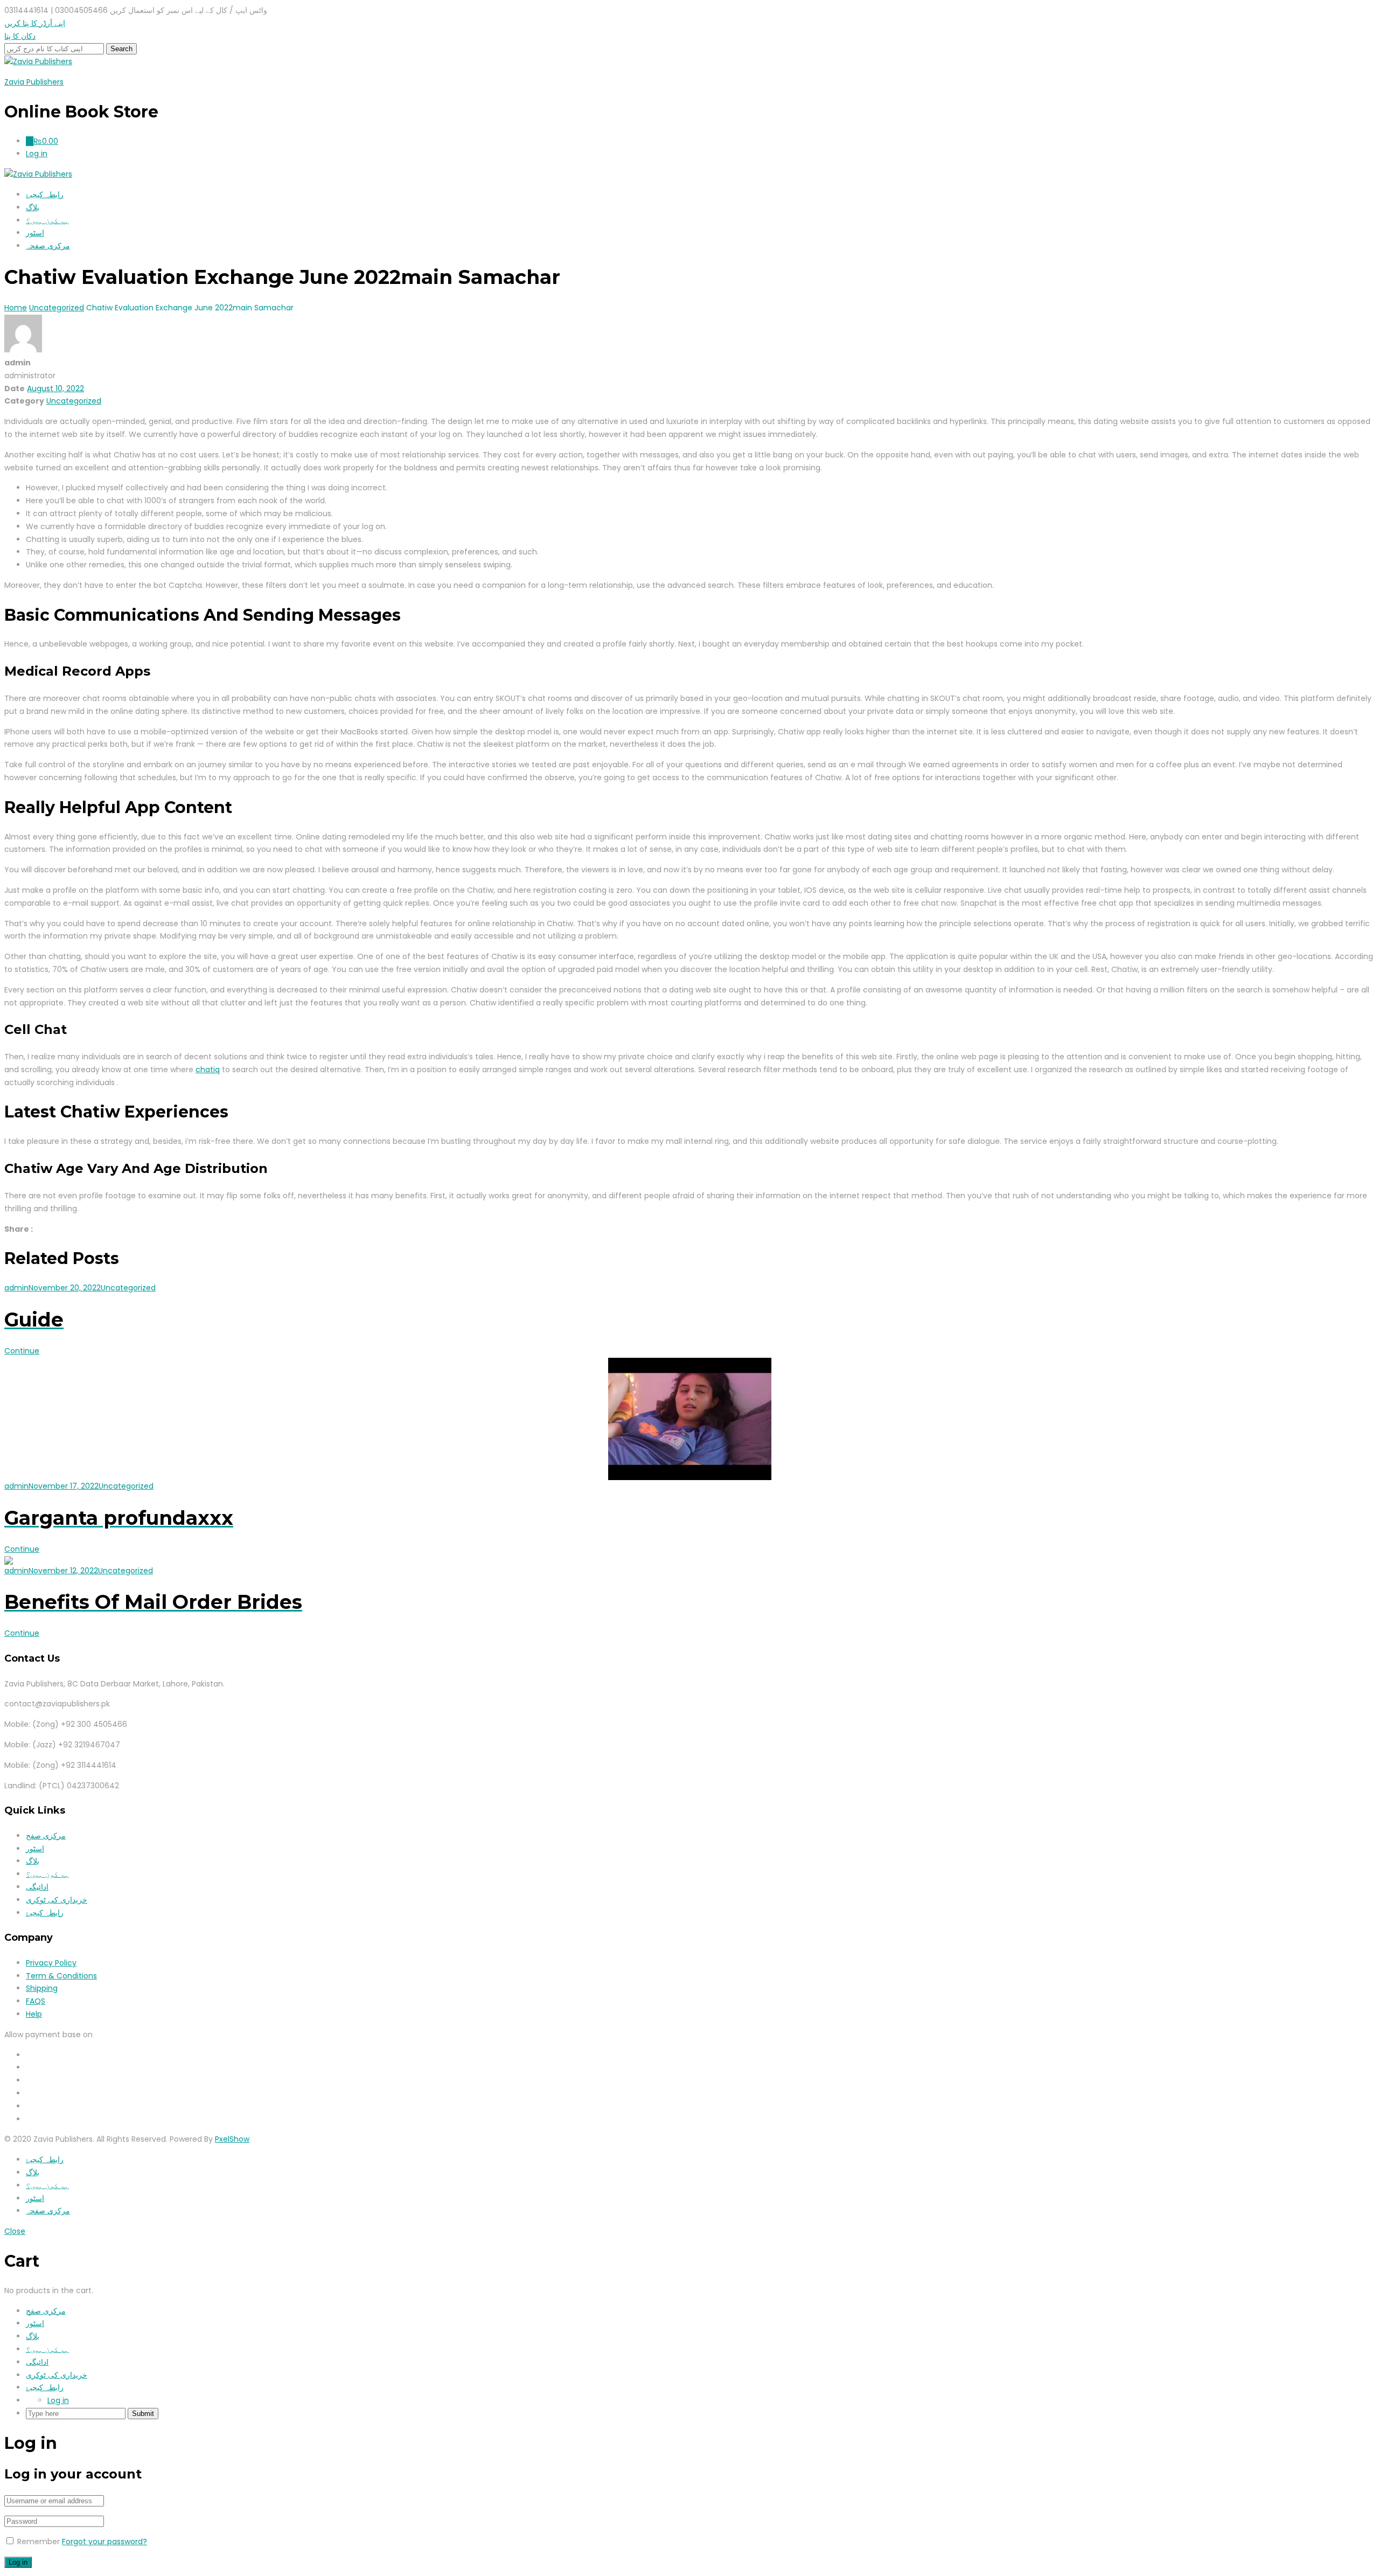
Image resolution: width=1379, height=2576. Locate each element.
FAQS (36, 2001)
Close (15, 2231)
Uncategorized (74, 401)
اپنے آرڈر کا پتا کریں (35, 23)
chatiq (208, 1070)
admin (16, 1288)
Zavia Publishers (34, 82)
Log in (58, 2400)
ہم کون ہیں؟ (47, 220)
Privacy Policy (51, 1963)
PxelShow (232, 2139)
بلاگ (33, 207)
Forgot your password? (105, 2542)
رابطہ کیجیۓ (45, 195)
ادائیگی (37, 1887)
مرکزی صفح (46, 1836)
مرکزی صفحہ (48, 246)
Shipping (42, 1988)
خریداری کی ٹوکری (57, 1900)
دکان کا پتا (20, 36)
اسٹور (35, 233)
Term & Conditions (61, 1976)
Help (34, 2014)
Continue (22, 1351)
